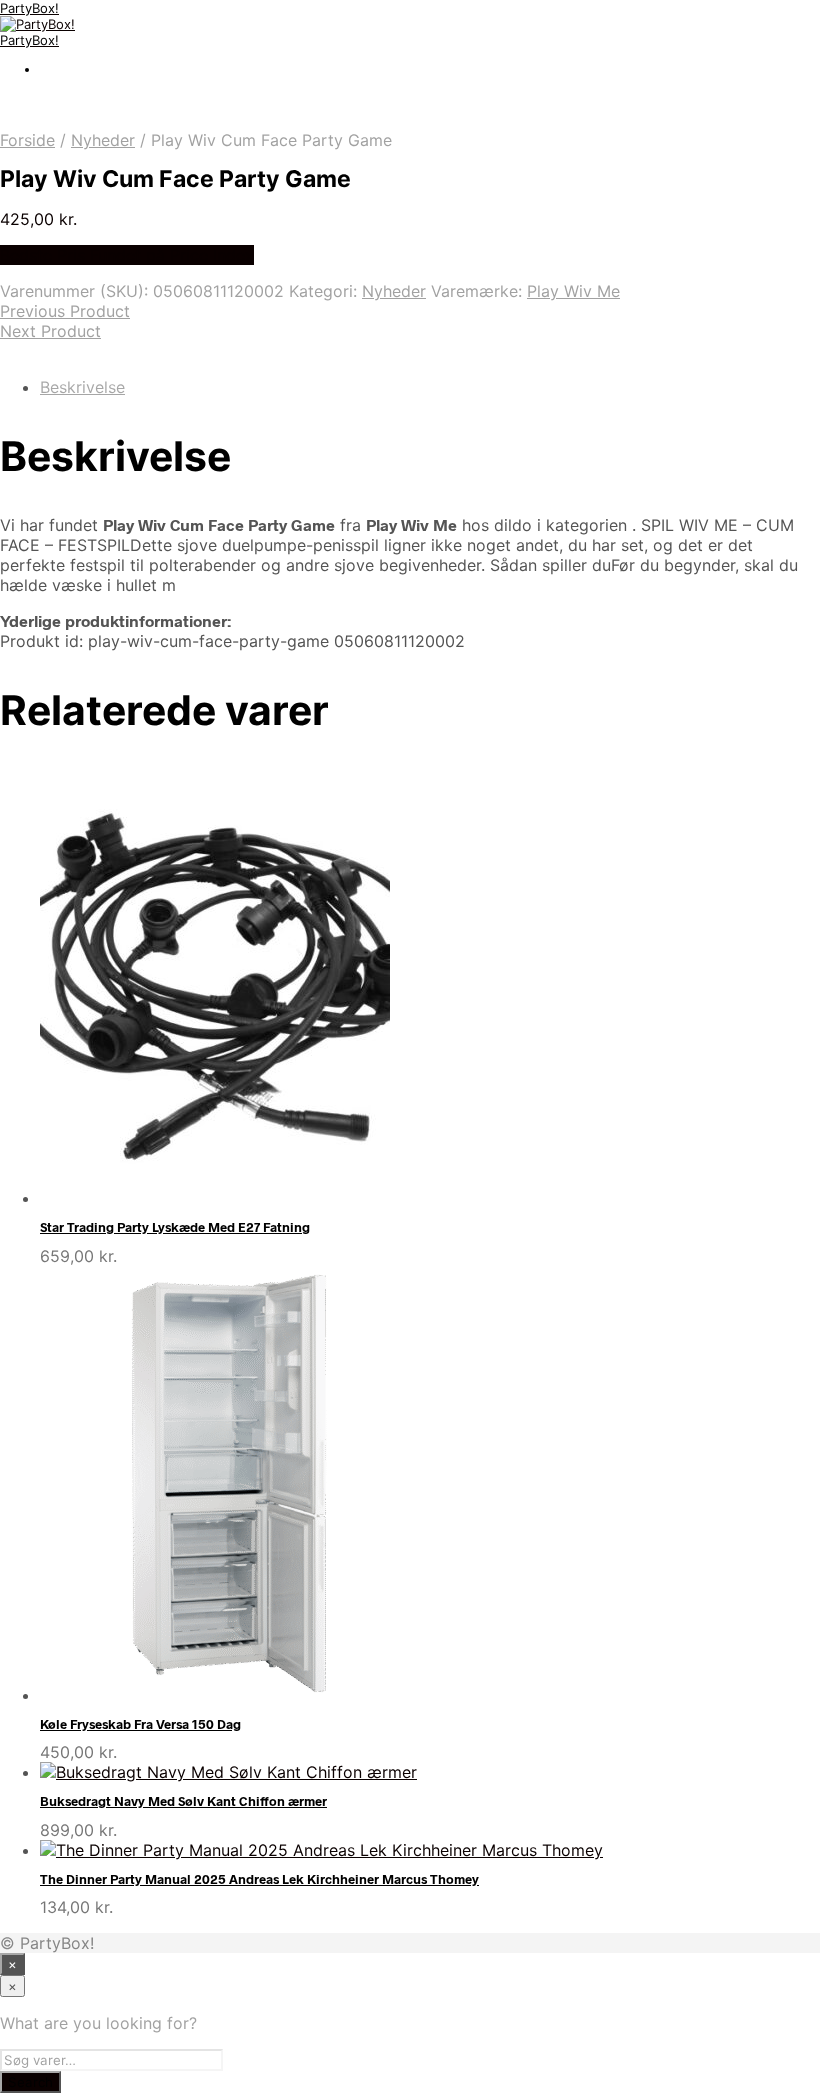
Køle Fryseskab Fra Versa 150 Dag (140, 1724)
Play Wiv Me (573, 291)
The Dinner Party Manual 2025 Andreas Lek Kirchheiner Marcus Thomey (259, 1879)
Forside (27, 140)
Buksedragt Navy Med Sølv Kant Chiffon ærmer (183, 1801)
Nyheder (103, 140)
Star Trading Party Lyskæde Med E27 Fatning (175, 1227)
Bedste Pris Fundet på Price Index (127, 255)
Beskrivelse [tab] (82, 387)
